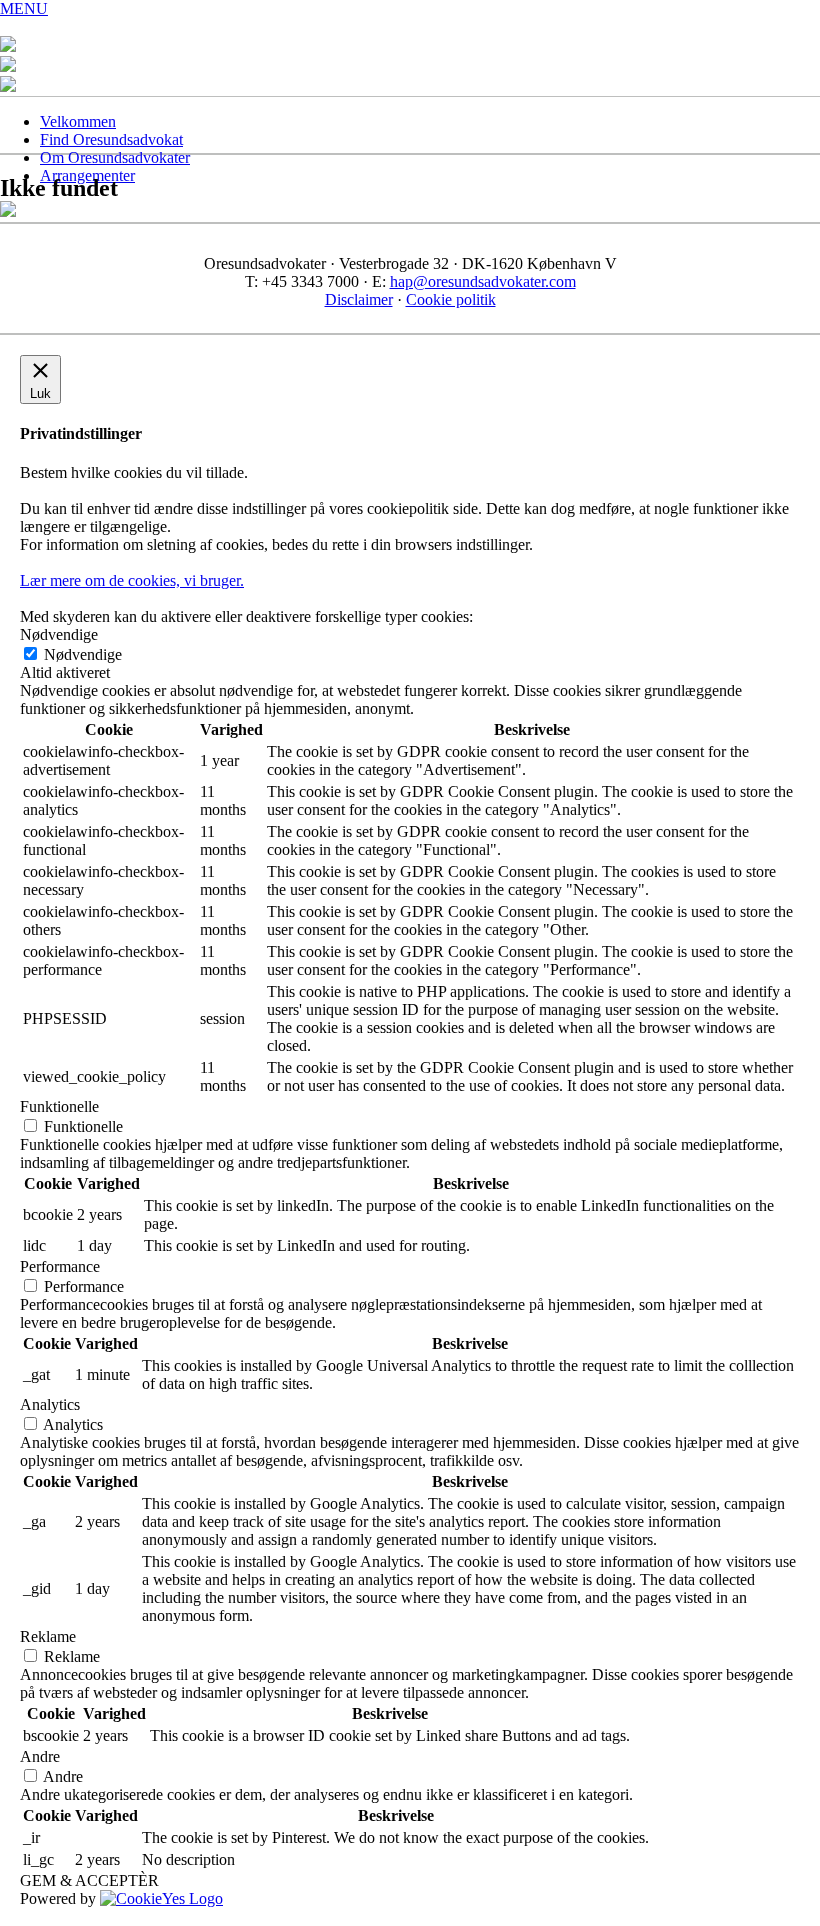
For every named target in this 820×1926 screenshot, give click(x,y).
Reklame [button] (48, 1636)
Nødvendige (83, 654)
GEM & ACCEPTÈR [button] (89, 1880)
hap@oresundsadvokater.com (483, 281)
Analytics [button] (50, 1404)
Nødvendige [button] (59, 634)
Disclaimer (359, 299)
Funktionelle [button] (59, 1106)
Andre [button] (40, 1756)
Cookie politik (451, 299)
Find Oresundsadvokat (111, 139)
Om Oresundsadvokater (115, 157)
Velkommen (78, 121)
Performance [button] (60, 1266)
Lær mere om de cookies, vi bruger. (132, 580)
